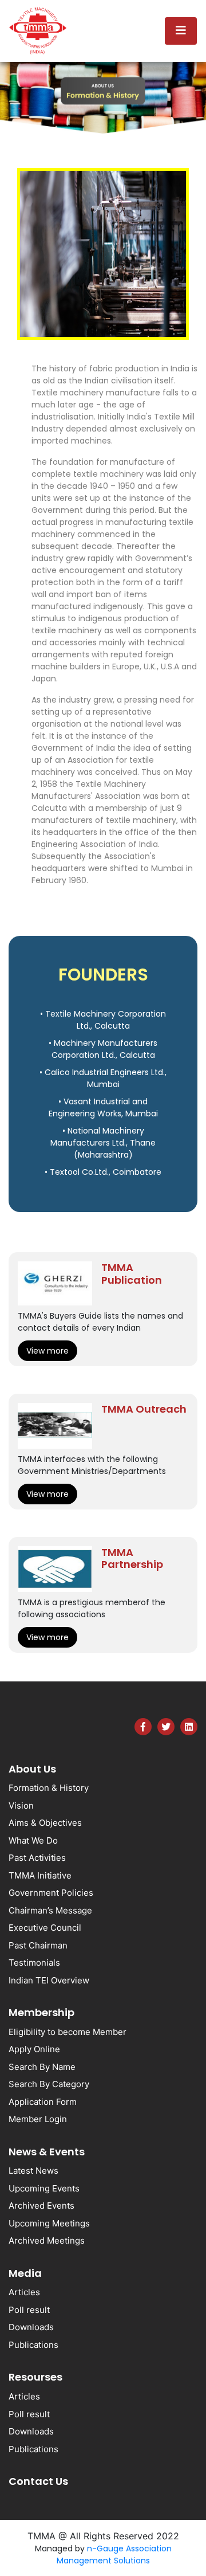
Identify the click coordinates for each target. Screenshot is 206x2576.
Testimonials (34, 1963)
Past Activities (37, 1858)
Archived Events (41, 2206)
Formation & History (49, 1788)
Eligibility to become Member (68, 2032)
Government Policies (51, 1893)
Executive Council (45, 1928)
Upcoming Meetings (49, 2223)
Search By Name (42, 2067)
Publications (33, 2345)
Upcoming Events (44, 2188)
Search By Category (49, 2084)
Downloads (31, 2327)
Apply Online (34, 2049)
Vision (21, 1805)
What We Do (33, 1840)
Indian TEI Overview (49, 1980)
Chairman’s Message (50, 1910)
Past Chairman (38, 1945)
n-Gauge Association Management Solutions (114, 2555)
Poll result (29, 2310)
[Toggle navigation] (181, 31)
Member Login (38, 2119)
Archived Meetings (47, 2240)
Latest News (33, 2171)
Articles (24, 2292)
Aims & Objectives (45, 1823)
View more (47, 1351)
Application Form (43, 2102)
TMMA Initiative (40, 1875)
